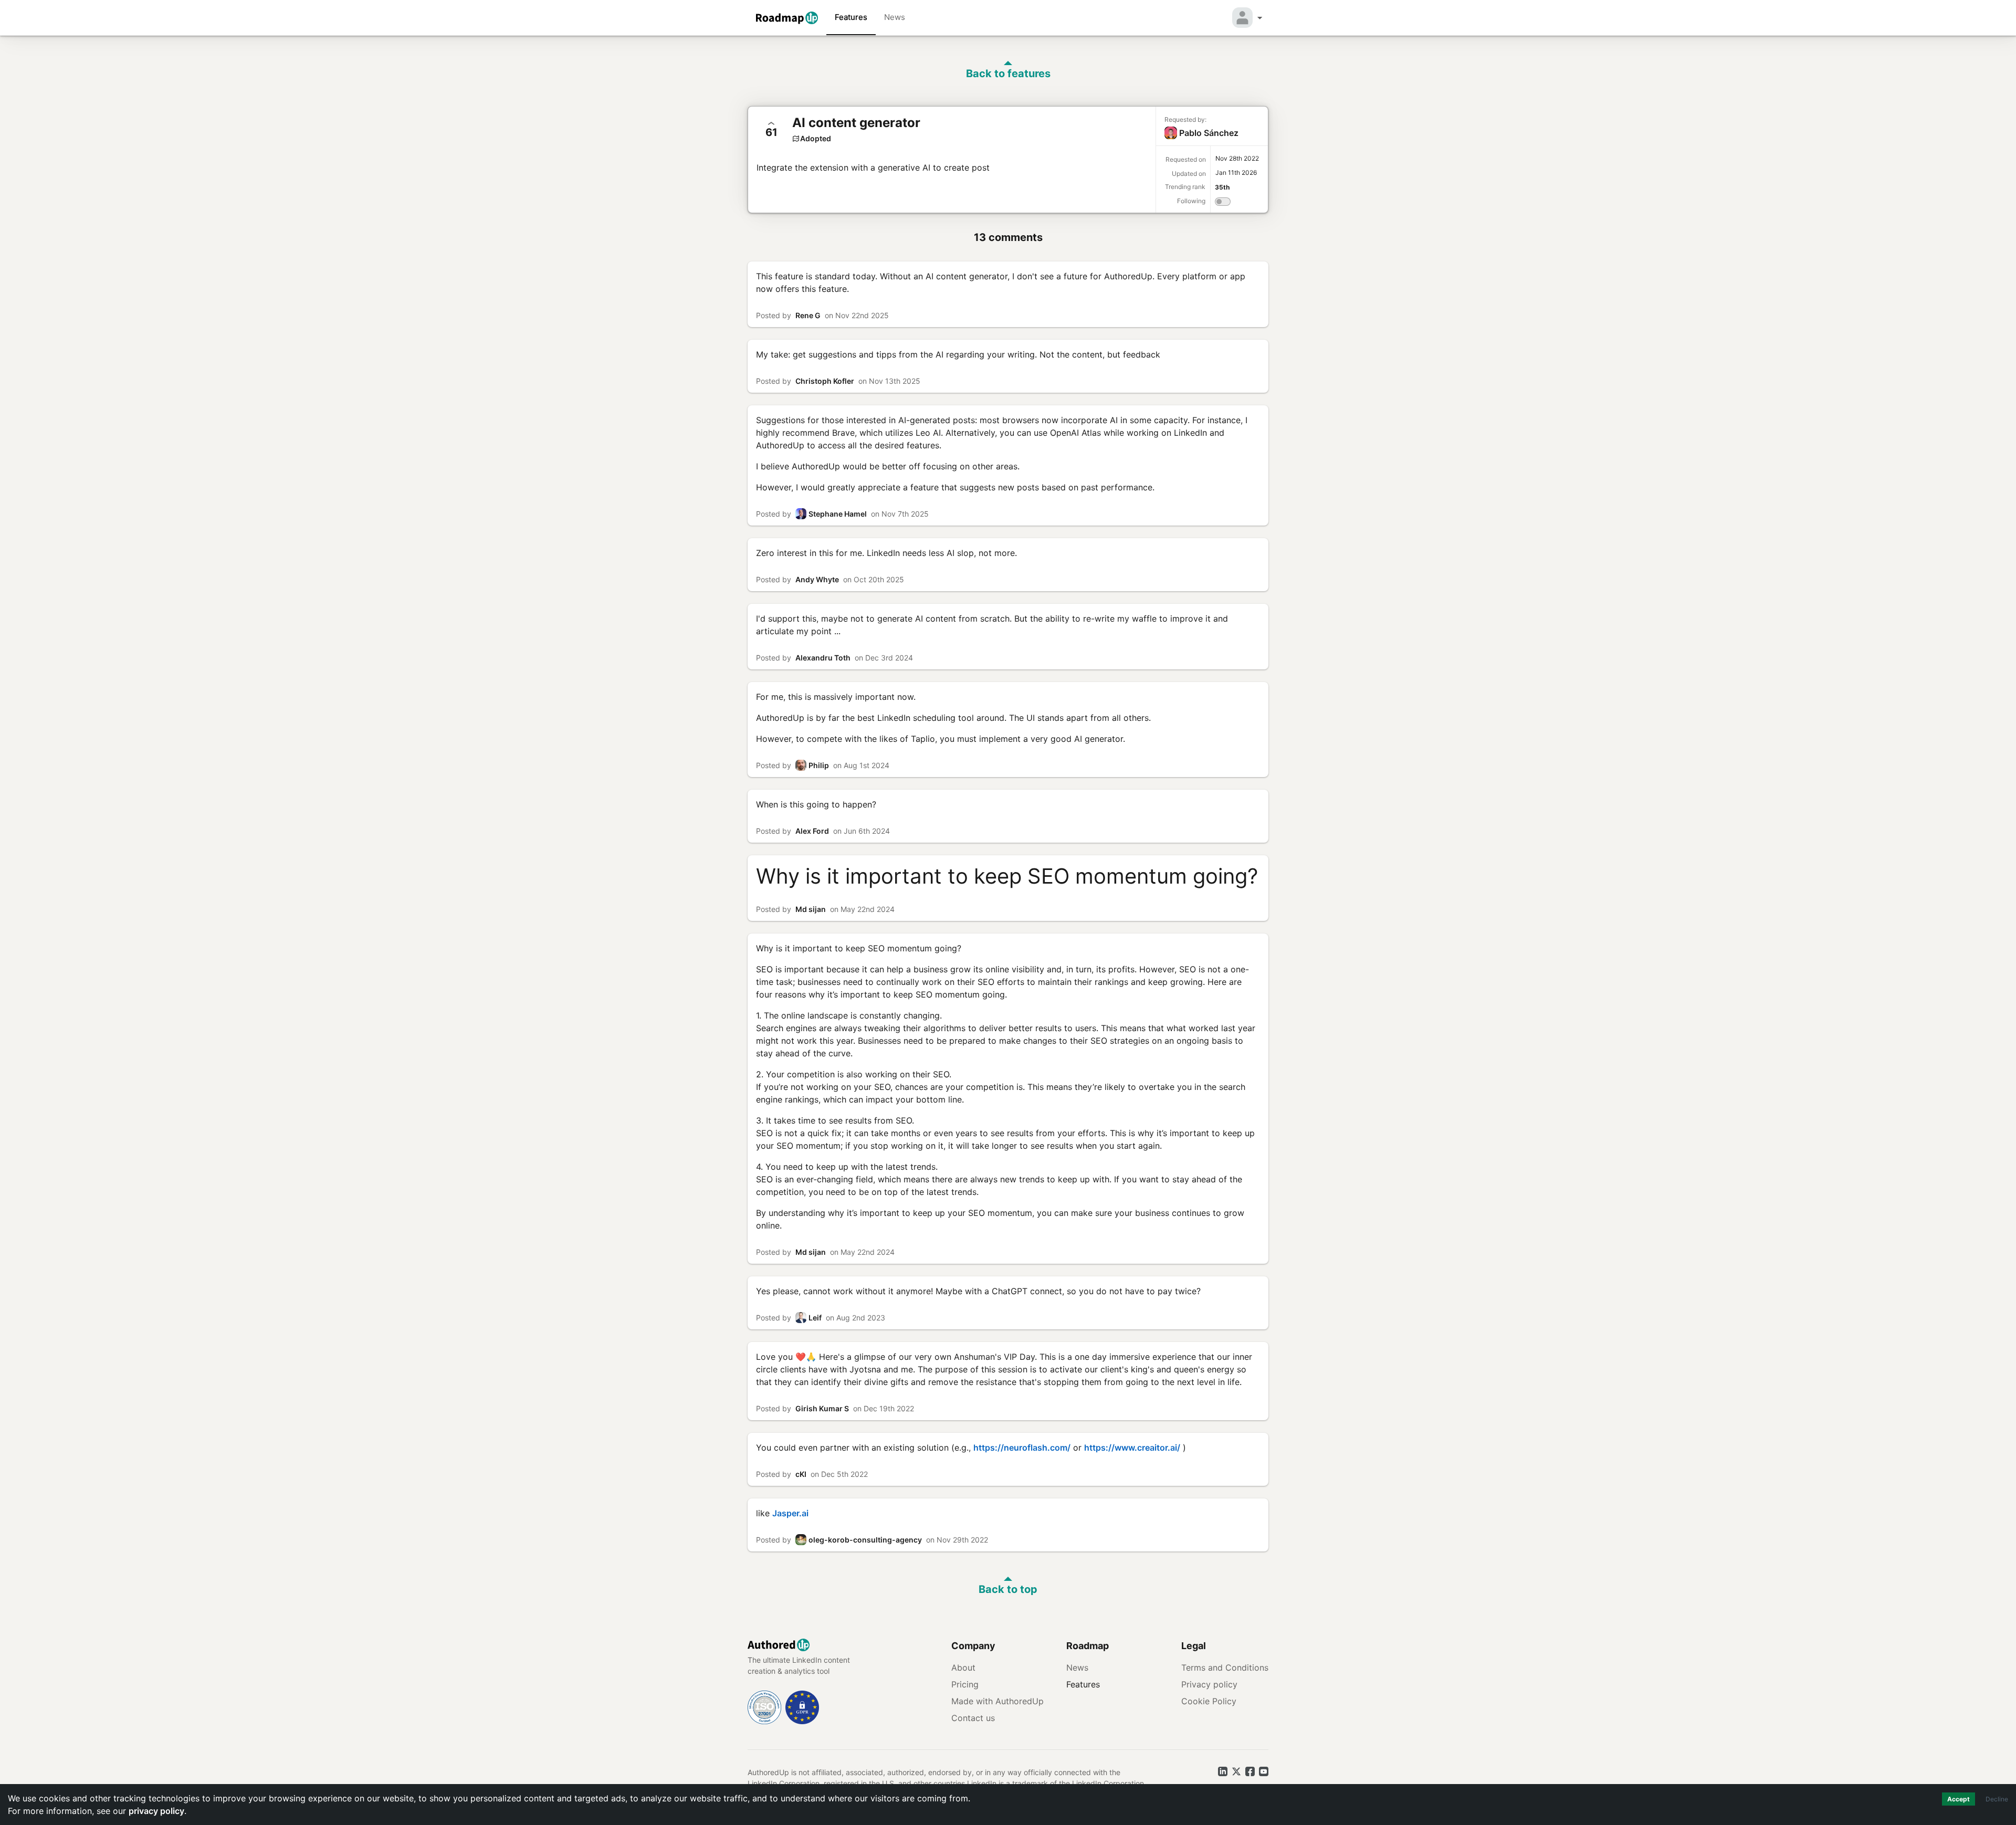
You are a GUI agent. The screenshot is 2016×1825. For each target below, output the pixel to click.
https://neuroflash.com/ (1022, 1448)
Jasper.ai (790, 1513)
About (963, 1667)
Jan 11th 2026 (1236, 172)
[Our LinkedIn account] (1223, 1771)
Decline (1997, 1799)
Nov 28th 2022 (1237, 158)
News (895, 17)
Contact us (973, 1718)
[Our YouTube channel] (1264, 1771)
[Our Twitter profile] (1236, 1771)
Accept (1959, 1799)
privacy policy (156, 1811)
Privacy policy (1209, 1684)
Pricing (965, 1684)
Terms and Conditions (1225, 1667)
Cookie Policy (1209, 1701)
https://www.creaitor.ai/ (1132, 1448)
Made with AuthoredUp (997, 1701)
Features (851, 17)
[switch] (1223, 203)
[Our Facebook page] (1250, 1771)
